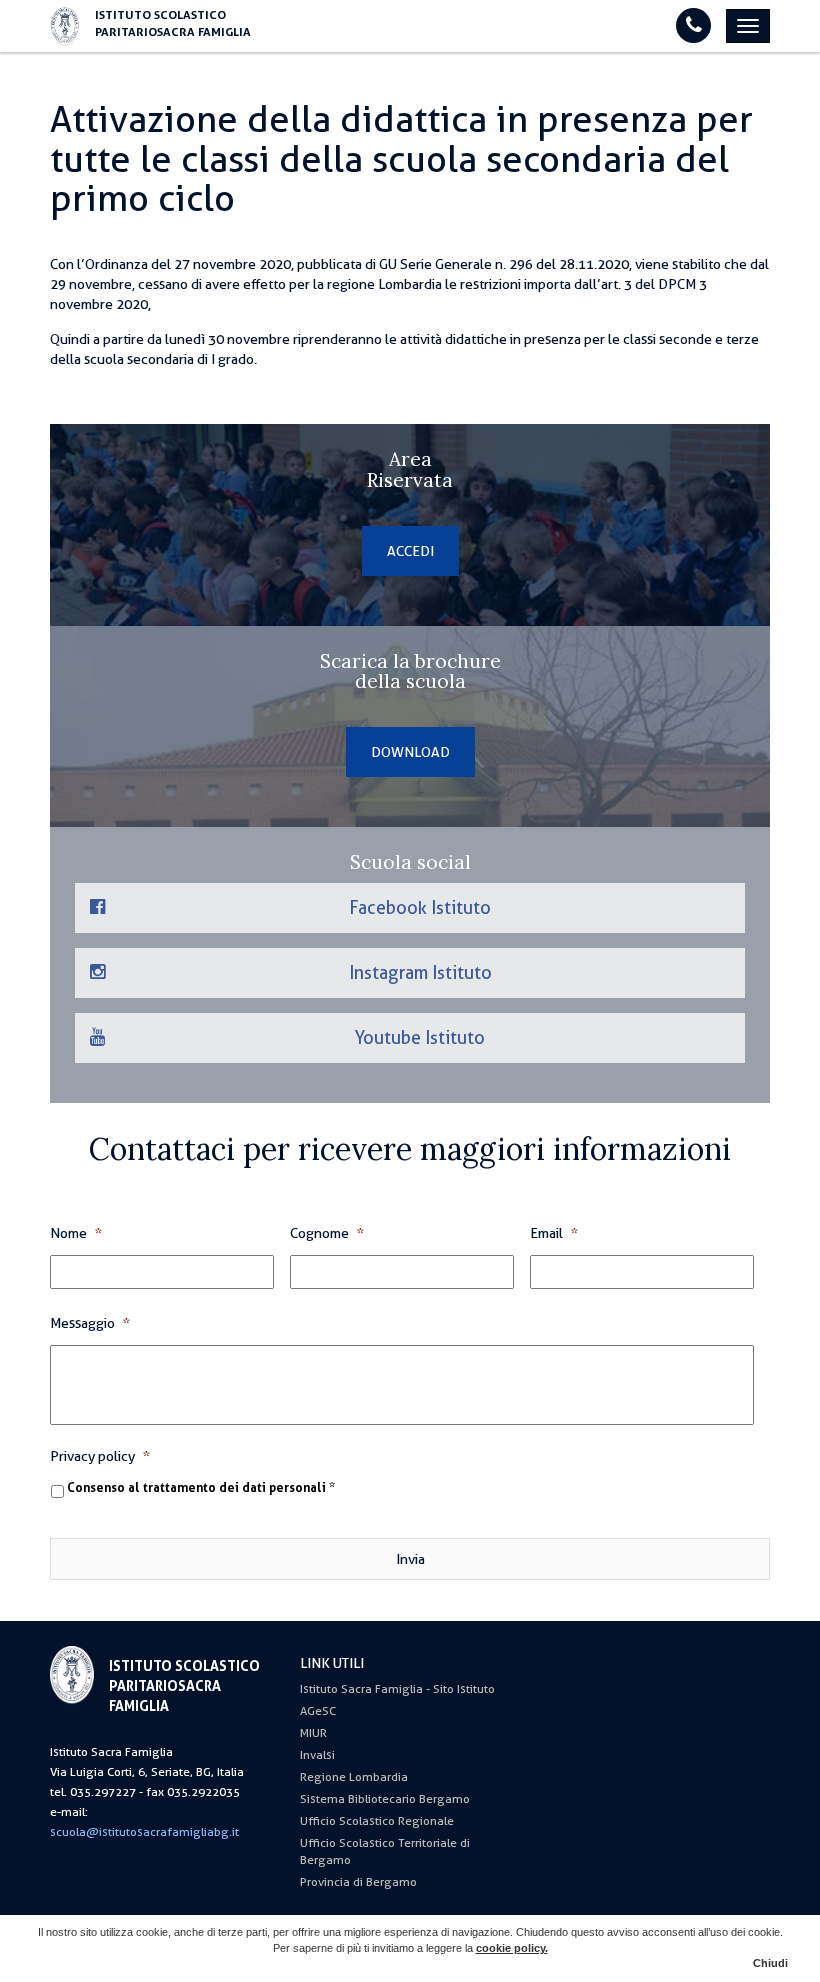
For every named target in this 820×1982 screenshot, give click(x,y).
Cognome (327, 1233)
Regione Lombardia (354, 1777)
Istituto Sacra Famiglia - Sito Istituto (397, 1689)
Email (554, 1233)
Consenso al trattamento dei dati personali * (201, 1488)
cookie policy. (512, 1948)
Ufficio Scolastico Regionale (377, 1821)
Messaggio (90, 1323)
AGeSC (318, 1711)
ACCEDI (410, 551)
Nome (76, 1233)
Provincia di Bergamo (358, 1882)
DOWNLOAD (410, 752)
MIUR (313, 1733)
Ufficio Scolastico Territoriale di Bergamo (385, 1851)
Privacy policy (100, 1456)
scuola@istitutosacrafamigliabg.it (144, 1832)
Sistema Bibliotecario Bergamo (385, 1799)
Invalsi (317, 1755)
